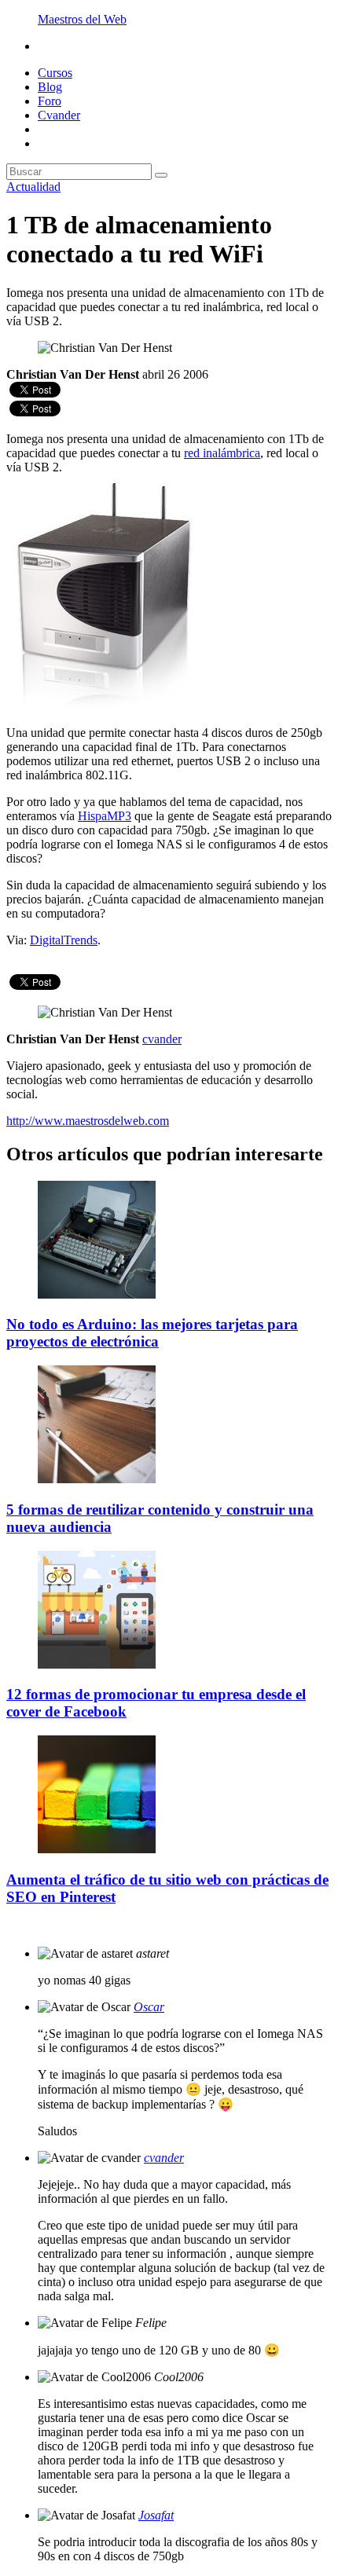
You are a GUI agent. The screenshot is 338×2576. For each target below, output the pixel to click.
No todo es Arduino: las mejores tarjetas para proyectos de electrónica (152, 1333)
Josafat (156, 2515)
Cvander (59, 115)
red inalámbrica (222, 453)
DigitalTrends (64, 940)
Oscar (149, 2007)
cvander (164, 2158)
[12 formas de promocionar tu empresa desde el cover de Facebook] (97, 1664)
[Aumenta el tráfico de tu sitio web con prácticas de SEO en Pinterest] (97, 1849)
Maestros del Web (82, 19)
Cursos (55, 73)
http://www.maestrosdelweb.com (88, 1121)
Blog (50, 87)
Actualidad (33, 187)
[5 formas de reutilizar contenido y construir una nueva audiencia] (97, 1479)
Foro (50, 101)
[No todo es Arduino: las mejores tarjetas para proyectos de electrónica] (97, 1294)
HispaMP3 (105, 816)
